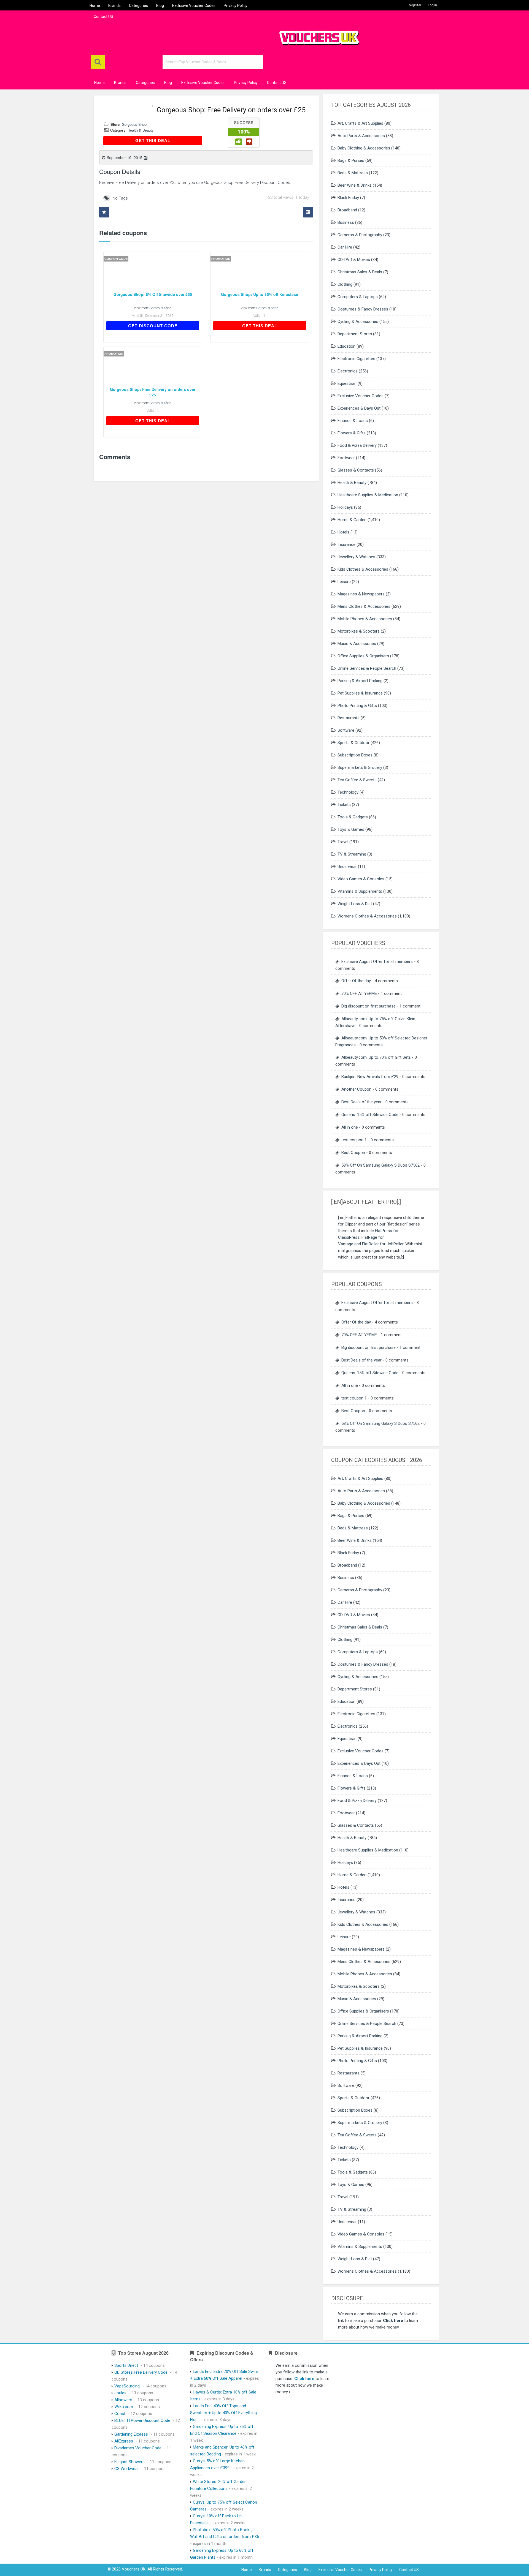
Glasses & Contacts (356, 470)
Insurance (346, 544)
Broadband (347, 210)
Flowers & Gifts (352, 433)
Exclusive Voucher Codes (194, 6)
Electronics (348, 371)
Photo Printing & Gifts (357, 706)
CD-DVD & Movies (354, 260)
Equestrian (347, 383)
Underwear (347, 867)
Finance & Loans (353, 421)
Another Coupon (356, 1089)
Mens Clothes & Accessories (364, 606)
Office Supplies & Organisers (363, 656)
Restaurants (349, 718)
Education (346, 346)
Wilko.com (124, 2407)
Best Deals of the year (361, 1102)
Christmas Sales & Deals (360, 272)
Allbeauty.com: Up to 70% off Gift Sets (376, 1057)
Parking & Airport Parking (360, 681)
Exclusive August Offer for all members (377, 962)
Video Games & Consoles (361, 879)
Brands (114, 6)
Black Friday (348, 198)
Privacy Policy (236, 6)
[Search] (98, 62)
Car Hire (345, 247)
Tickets (344, 805)
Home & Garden (352, 520)
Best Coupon (353, 1153)
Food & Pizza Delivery (357, 445)
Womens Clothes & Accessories (367, 916)
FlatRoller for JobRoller (383, 1244)
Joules (120, 2393)
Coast (120, 2414)
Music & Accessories (357, 644)
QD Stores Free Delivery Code (141, 2372)
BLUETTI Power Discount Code (142, 2420)
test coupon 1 (354, 1140)
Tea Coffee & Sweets (357, 780)
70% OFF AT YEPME (359, 993)
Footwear (346, 458)
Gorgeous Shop (134, 124)
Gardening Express (131, 2434)
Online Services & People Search (367, 668)
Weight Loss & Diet (355, 904)
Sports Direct (126, 2365)
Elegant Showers (129, 2462)
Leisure (344, 582)
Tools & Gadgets (353, 817)
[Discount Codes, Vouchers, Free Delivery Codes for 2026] (317, 36)
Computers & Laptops (358, 297)
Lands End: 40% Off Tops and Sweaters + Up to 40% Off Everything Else (223, 2413)
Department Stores (355, 334)
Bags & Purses (351, 160)
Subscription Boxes (355, 755)
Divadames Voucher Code (138, 2448)
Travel (343, 842)
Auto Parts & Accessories (361, 136)
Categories (138, 6)
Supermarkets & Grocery (360, 767)
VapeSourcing (127, 2386)
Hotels (343, 532)
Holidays (345, 507)
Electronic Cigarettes (356, 359)
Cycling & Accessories (358, 322)
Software (346, 730)
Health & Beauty (141, 130)
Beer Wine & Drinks (355, 185)
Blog (160, 6)
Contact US (103, 17)
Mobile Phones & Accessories (365, 619)
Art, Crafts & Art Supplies (360, 123)
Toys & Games (351, 829)
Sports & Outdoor (353, 743)
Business (346, 222)
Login (433, 5)
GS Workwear (127, 2469)
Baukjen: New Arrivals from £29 (370, 1077)
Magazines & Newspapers (361, 594)
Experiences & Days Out (359, 408)
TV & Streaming (352, 854)
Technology (348, 792)
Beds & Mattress (353, 173)
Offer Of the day (356, 981)
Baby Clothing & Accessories (364, 148)
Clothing (345, 284)
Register (415, 5)
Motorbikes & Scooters (359, 631)
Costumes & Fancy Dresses (363, 309)
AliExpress (124, 2441)
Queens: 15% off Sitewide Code (370, 1115)
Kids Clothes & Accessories (363, 569)
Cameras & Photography (360, 235)
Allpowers (123, 2400)
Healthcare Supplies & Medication (368, 495)
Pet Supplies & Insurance (360, 693)
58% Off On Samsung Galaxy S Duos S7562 (380, 1165)
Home (95, 6)
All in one (350, 1127)
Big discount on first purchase (369, 1006)
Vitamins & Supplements (360, 891)
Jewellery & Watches (356, 557)
